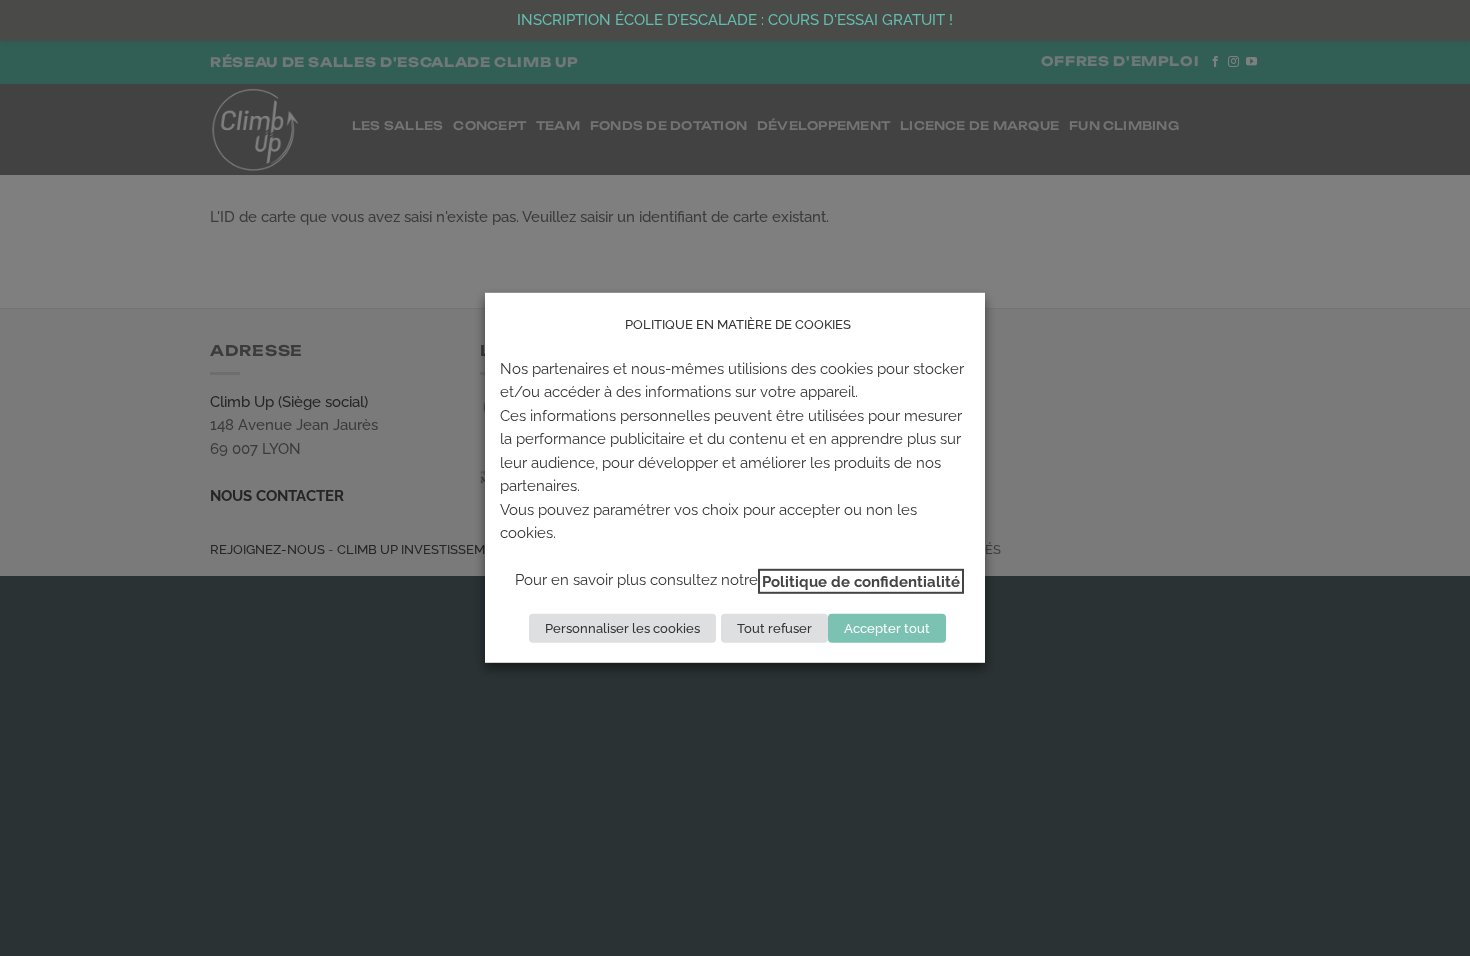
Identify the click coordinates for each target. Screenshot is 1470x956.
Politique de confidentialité (861, 580)
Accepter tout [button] (887, 628)
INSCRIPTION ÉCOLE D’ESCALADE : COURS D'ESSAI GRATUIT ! (735, 20)
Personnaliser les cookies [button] (622, 628)
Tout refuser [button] (774, 628)
